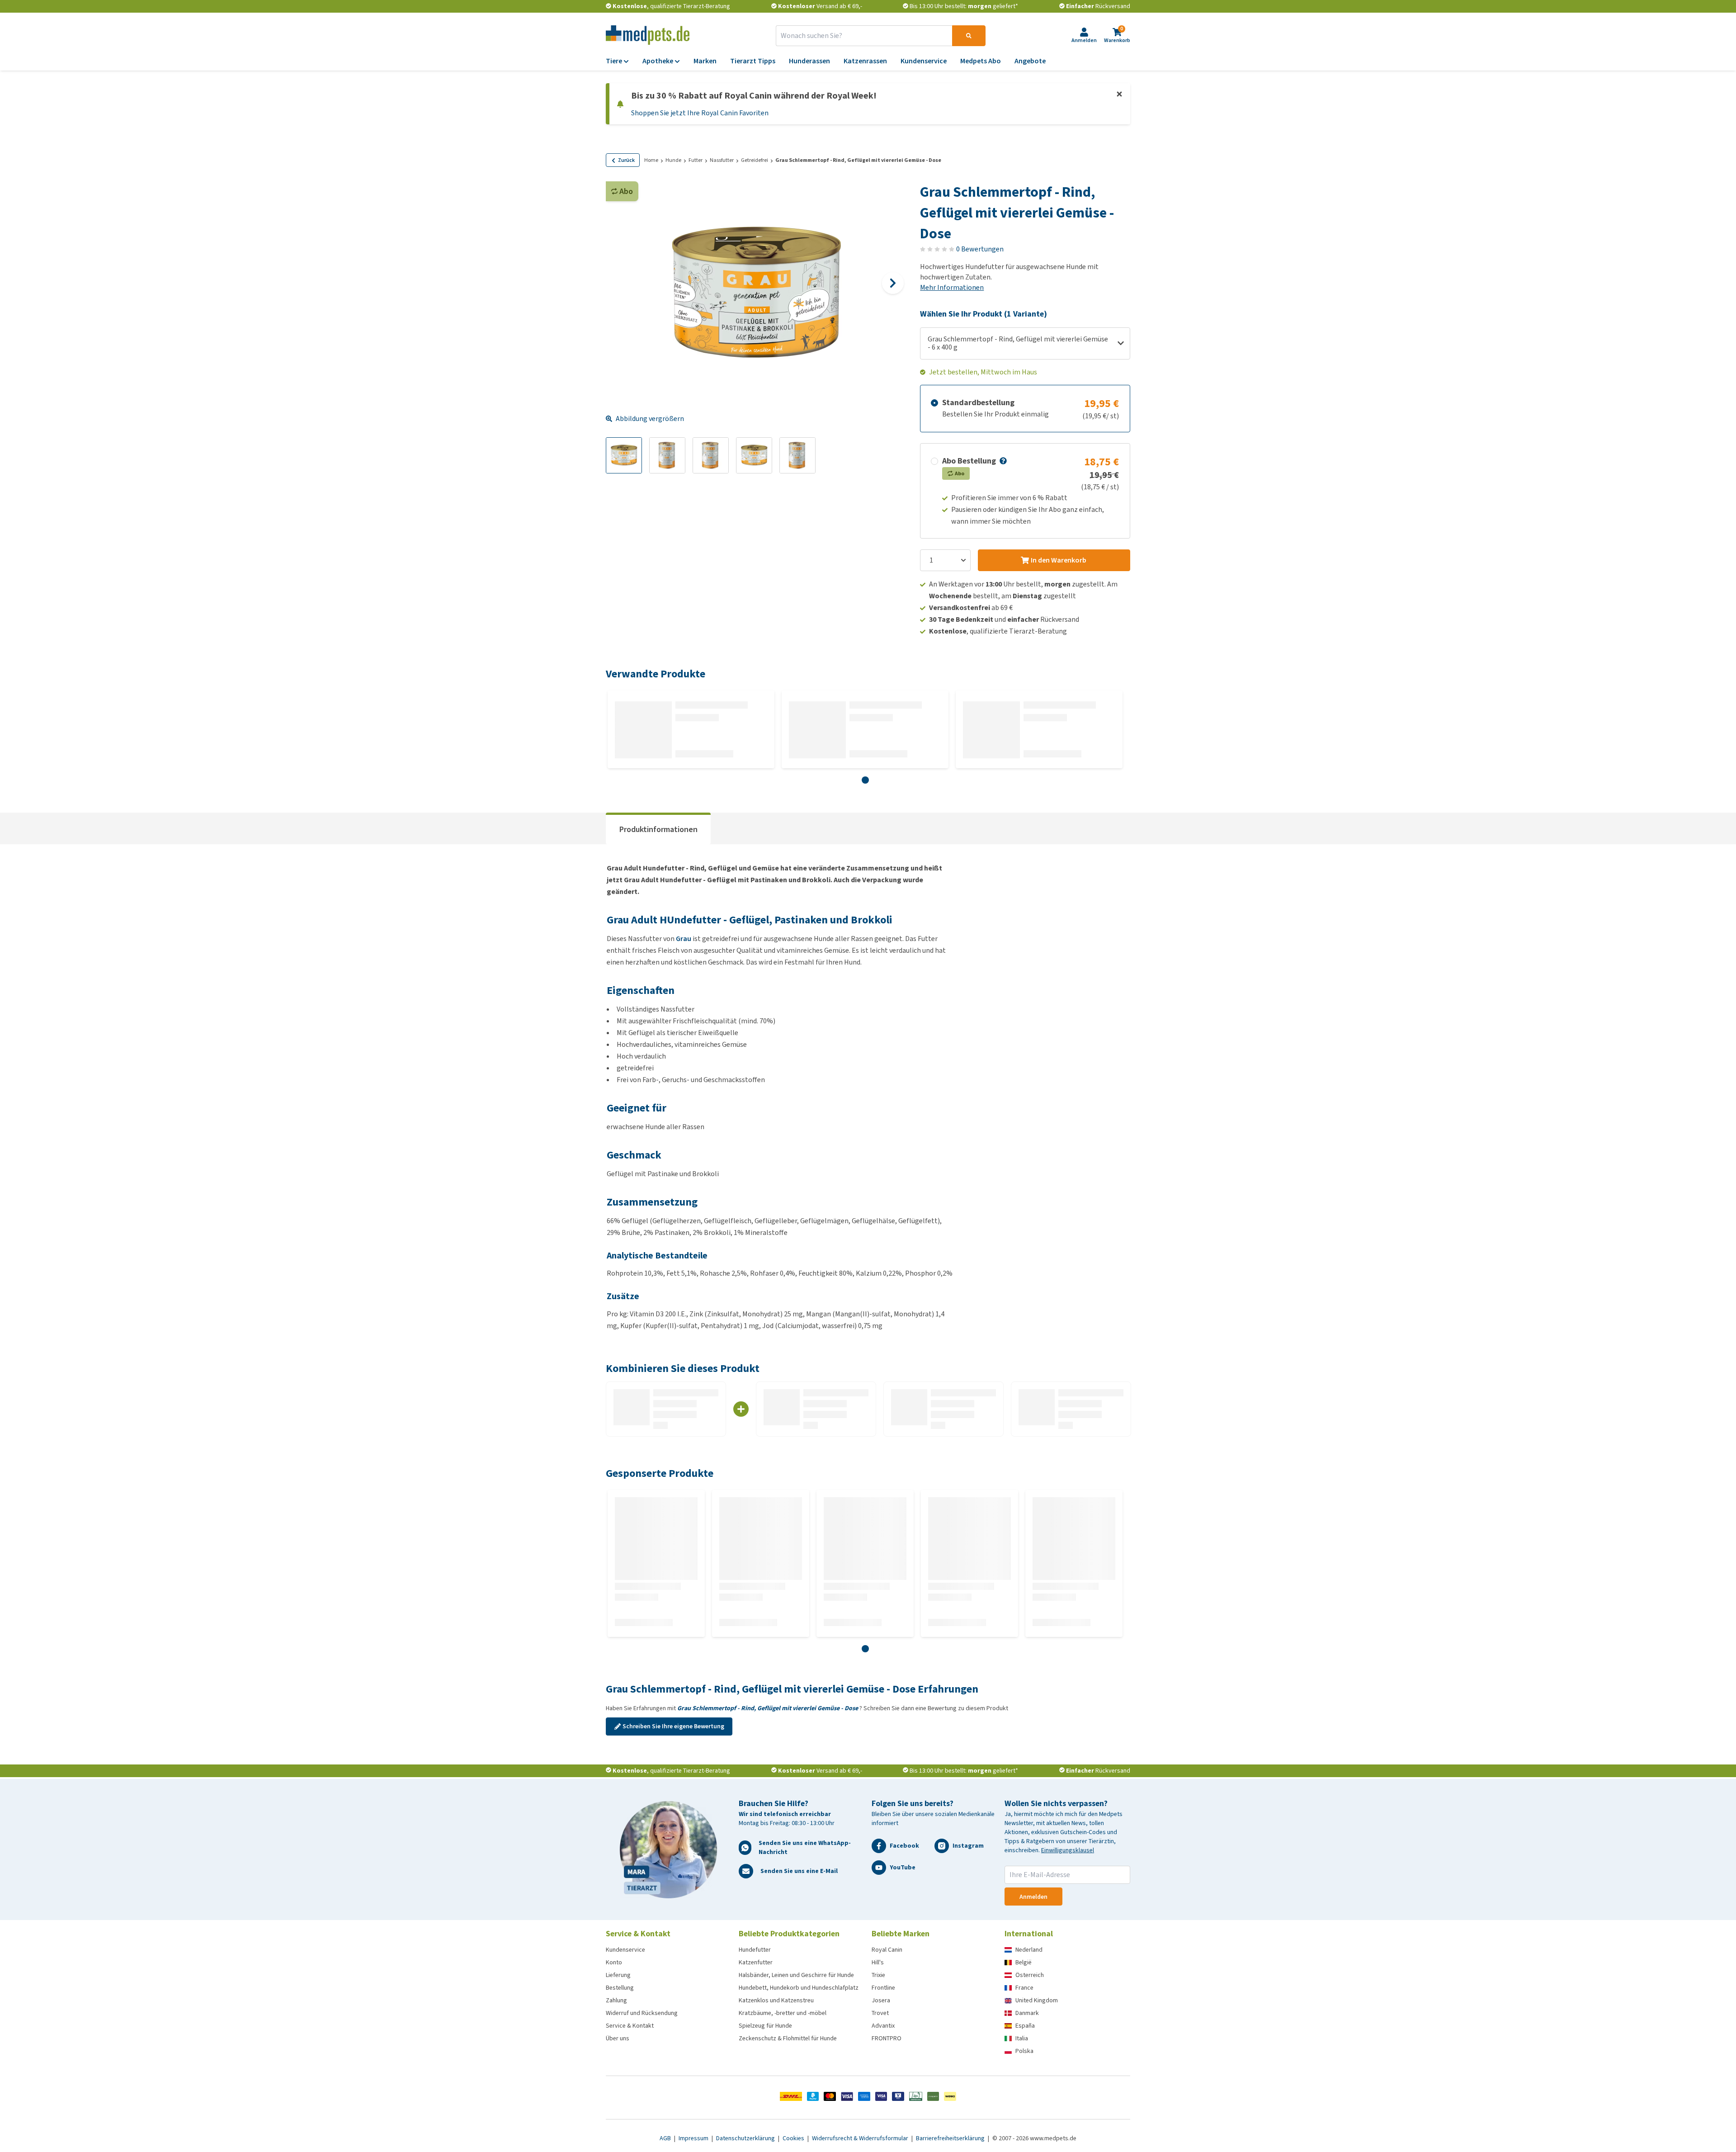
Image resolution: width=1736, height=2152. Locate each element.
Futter (696, 160)
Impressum (694, 2138)
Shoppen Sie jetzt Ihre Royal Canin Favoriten (700, 113)
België (1024, 1962)
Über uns (618, 2038)
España (1025, 2026)
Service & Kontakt (630, 2026)
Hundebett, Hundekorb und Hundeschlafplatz (799, 1988)
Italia (1022, 2038)
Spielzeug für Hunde (765, 2026)
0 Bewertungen (980, 249)
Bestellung (620, 1988)
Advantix (883, 2026)
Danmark (1027, 2013)
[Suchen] (969, 36)
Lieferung (618, 1975)
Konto (614, 1962)
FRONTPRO (887, 2038)
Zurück (626, 160)
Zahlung (616, 2000)
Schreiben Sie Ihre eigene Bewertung (673, 1726)
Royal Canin (887, 1950)
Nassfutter (722, 160)
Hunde (673, 160)
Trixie (878, 1975)
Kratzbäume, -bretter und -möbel (783, 2013)
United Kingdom (1037, 2000)
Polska (1024, 2051)
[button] (1002, 461)
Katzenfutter (756, 1962)
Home (651, 160)
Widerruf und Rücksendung (642, 2013)
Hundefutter (755, 1950)
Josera (881, 2000)
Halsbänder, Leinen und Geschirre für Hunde (796, 1975)
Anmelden (1033, 1897)
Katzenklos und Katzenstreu (776, 2000)
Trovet (880, 2013)
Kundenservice (625, 1950)
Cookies (794, 2138)
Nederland (1029, 1950)
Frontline (883, 1988)
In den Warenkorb (1059, 560)
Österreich (1030, 1975)
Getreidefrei (755, 160)
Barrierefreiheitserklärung (951, 2138)
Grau (684, 939)
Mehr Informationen (952, 287)
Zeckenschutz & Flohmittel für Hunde (788, 2038)
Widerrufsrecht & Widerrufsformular (861, 2138)
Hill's (878, 1962)
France (1024, 1988)
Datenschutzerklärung (746, 2138)
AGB (666, 2138)
